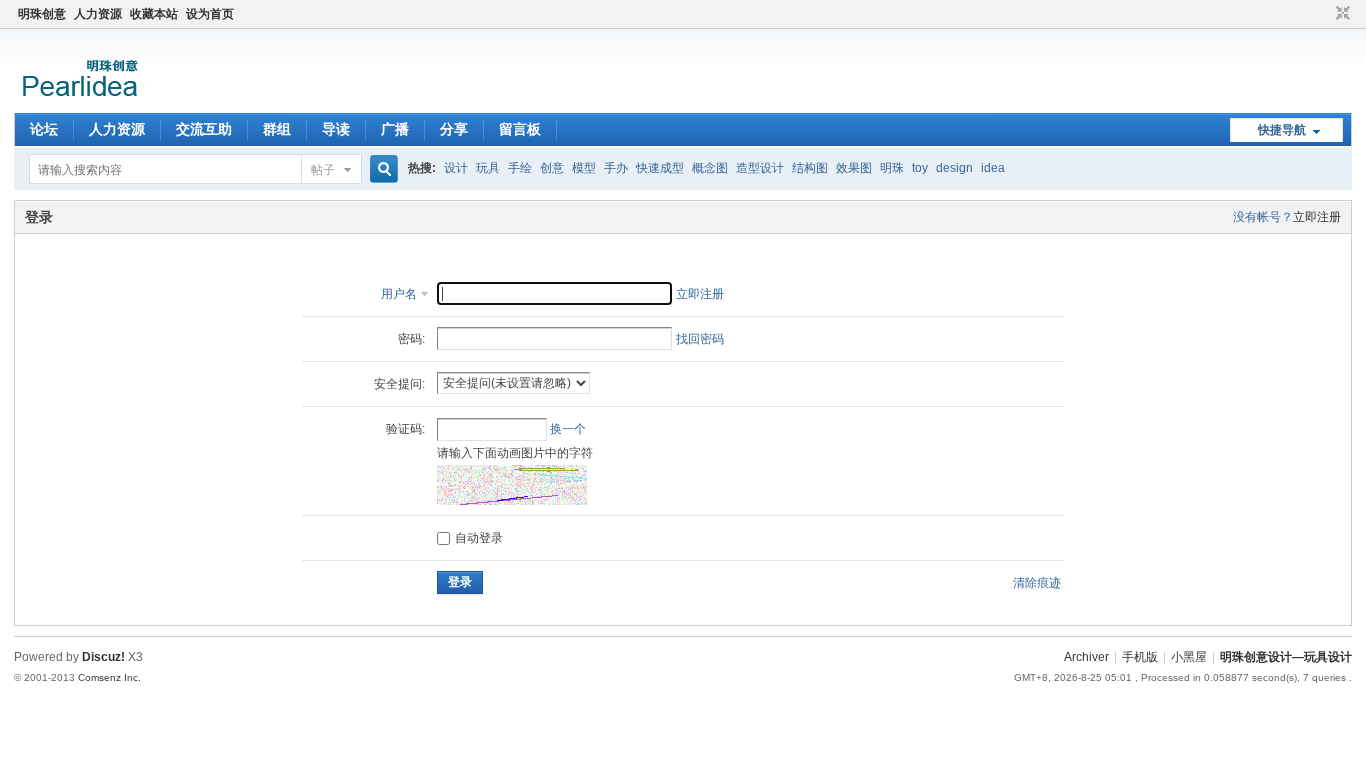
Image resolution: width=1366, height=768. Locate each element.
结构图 (810, 168)
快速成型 (660, 168)
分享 (454, 129)
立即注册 (1317, 217)
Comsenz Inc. (109, 677)
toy (920, 168)
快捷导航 (1282, 130)
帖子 (323, 170)
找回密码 (700, 339)
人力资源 (98, 14)
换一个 (568, 429)
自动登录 (479, 538)
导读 (336, 129)
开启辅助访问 (1324, 14)
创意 (552, 168)
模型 (584, 168)
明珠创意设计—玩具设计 (1286, 657)
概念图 (710, 168)
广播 (395, 129)
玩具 (488, 168)
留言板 (520, 129)
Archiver (1086, 657)
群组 (277, 129)
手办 (616, 168)
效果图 (854, 168)
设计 (456, 168)
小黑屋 (1189, 657)
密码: (411, 339)
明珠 (892, 168)
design (954, 168)
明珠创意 (42, 14)
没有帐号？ (1263, 217)
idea (993, 168)
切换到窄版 (1340, 14)
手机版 (1140, 657)
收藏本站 (154, 14)
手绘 (520, 168)
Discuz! (103, 657)
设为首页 (210, 14)
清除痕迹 (1037, 583)
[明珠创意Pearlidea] (78, 101)
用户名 (399, 294)
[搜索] (381, 169)
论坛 (44, 129)
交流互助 (204, 129)
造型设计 (760, 168)
